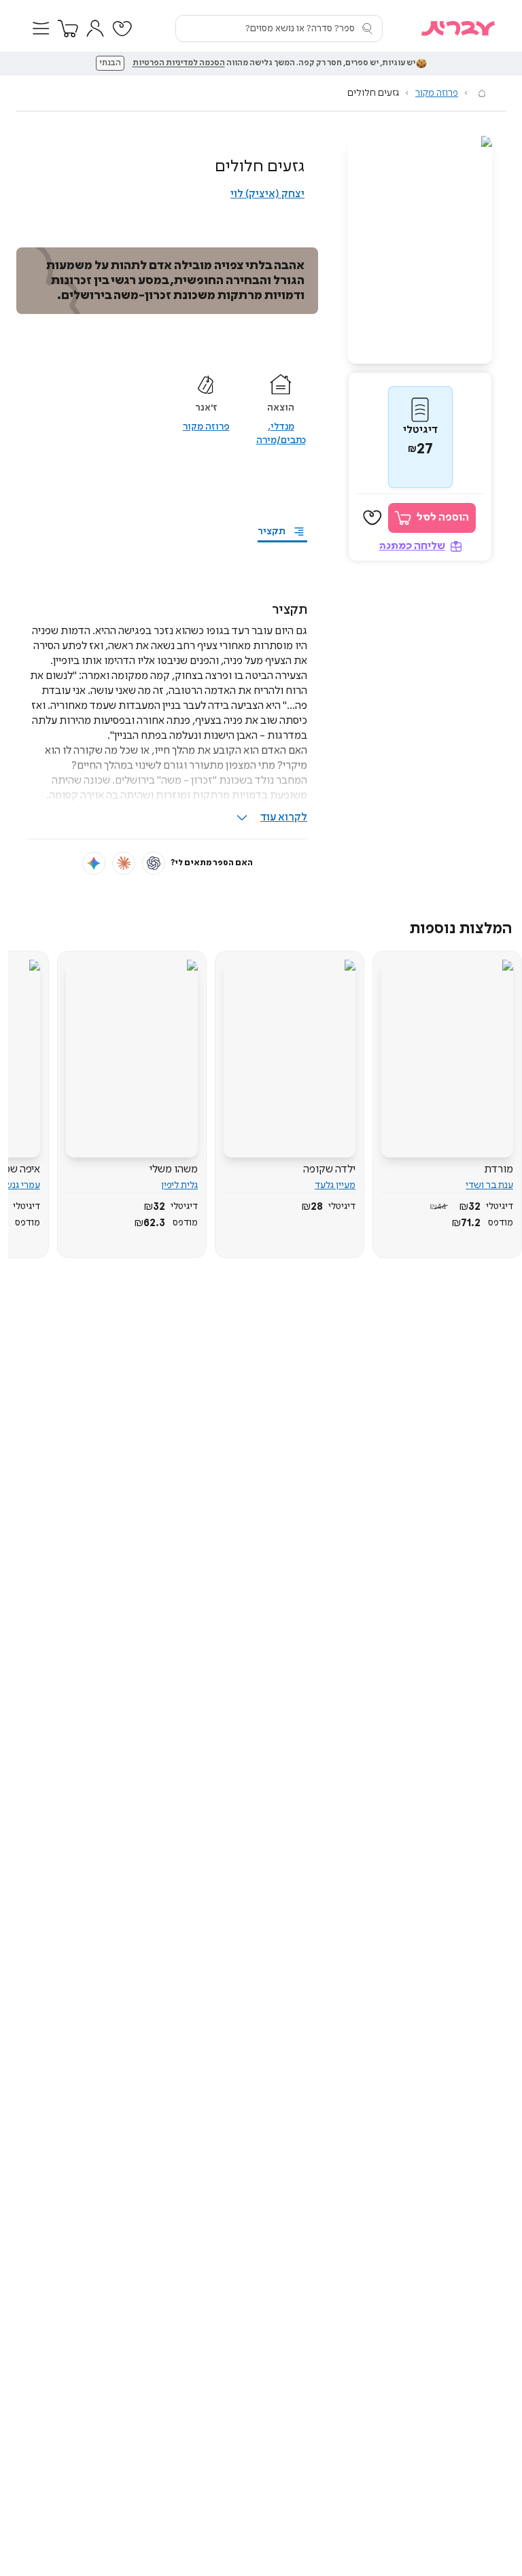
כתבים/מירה (281, 440)
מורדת (499, 1169)
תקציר (272, 532)
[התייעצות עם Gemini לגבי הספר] (94, 863)
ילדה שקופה (329, 1169)
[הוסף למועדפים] (372, 518)
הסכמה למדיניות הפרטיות (179, 63)
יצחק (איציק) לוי (267, 194)
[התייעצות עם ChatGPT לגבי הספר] (154, 863)
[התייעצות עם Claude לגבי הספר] (124, 863)
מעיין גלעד (335, 1185)
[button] (41, 29)
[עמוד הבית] (482, 93)
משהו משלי (174, 1169)
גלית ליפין (179, 1185)
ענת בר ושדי (489, 1185)
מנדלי (282, 427)
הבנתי (110, 63)
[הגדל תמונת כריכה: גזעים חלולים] (420, 250)
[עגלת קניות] (68, 29)
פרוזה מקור (437, 93)
